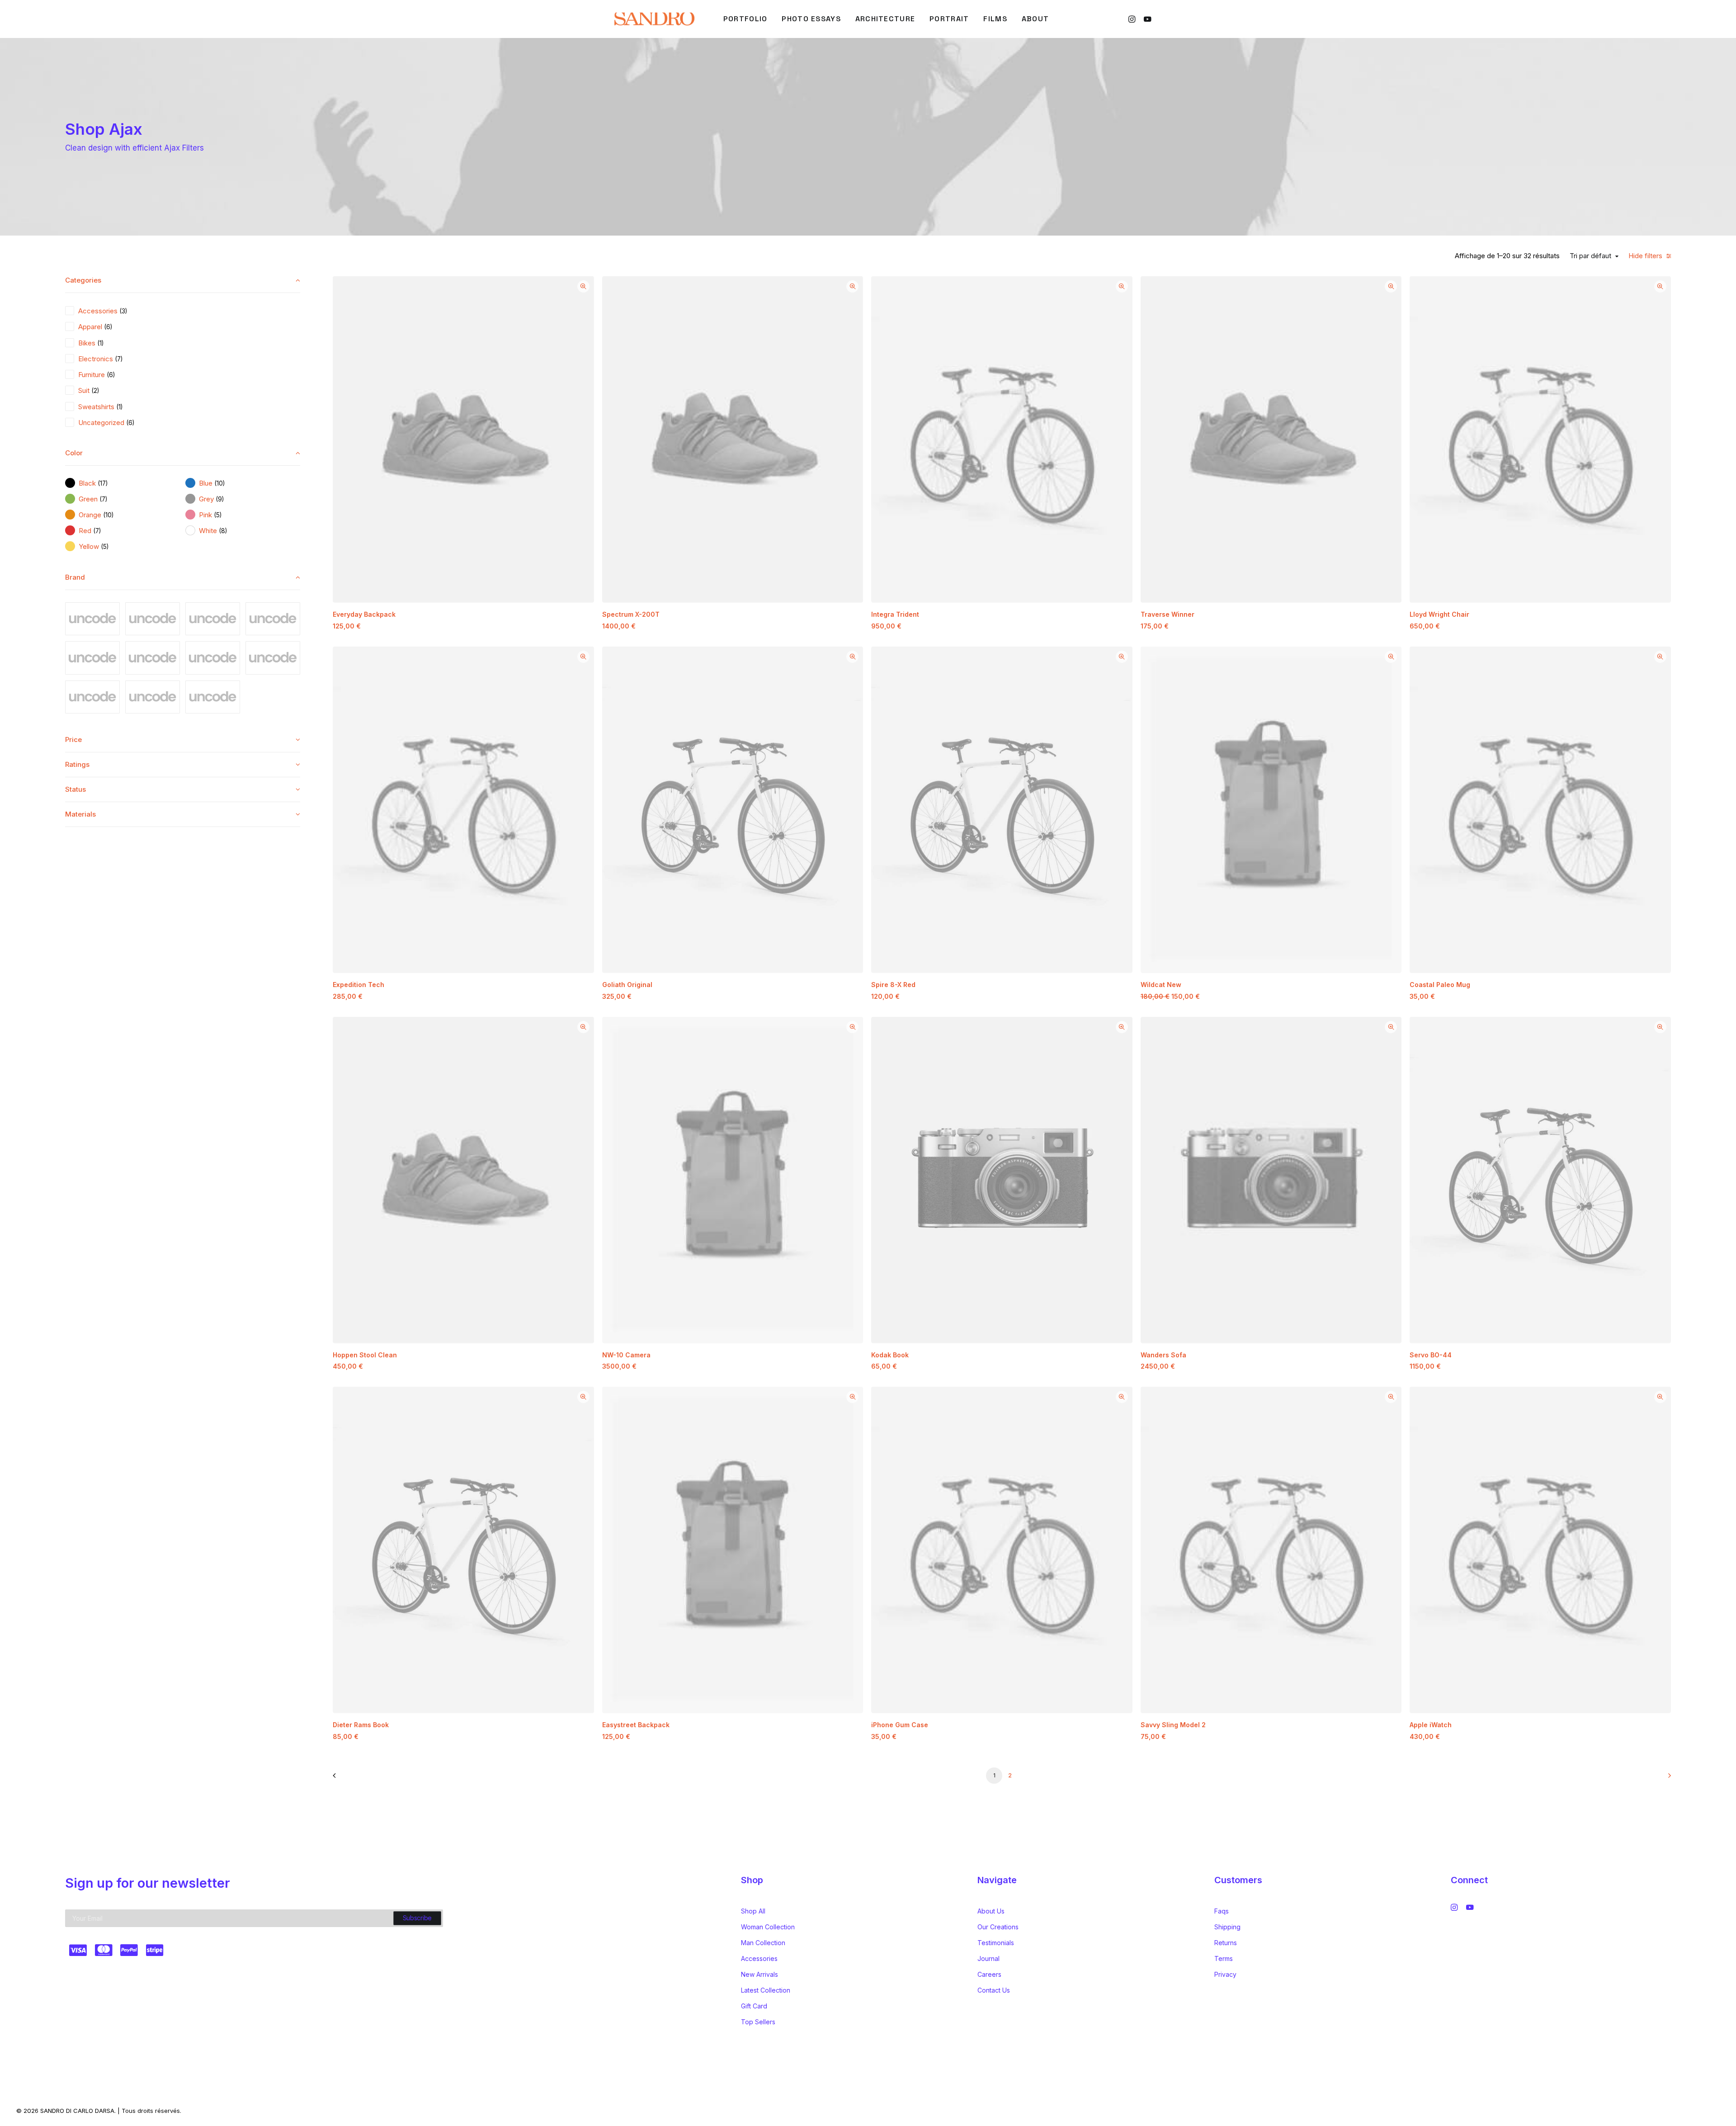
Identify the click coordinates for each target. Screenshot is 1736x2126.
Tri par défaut (1590, 256)
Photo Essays (811, 19)
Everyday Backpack (364, 614)
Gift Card (754, 2006)
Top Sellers (758, 2022)
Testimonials (996, 1943)
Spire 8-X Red (893, 985)
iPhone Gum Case (900, 1725)
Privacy (1225, 1974)
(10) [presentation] (219, 483)
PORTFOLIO (745, 19)
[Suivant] (1659, 1779)
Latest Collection (766, 1990)
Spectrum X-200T (631, 614)
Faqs (1222, 1911)
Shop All (753, 1911)
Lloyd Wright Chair (1439, 614)
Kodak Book (890, 1355)
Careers (989, 1974)
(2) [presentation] (95, 391)
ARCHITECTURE (885, 19)
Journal (988, 1958)
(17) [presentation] (103, 483)
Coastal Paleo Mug (1440, 985)
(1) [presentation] (100, 343)
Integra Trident (895, 614)
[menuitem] (745, 19)
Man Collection (763, 1943)
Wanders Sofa (1163, 1355)
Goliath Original (627, 985)
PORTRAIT (949, 19)
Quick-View (583, 286)
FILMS (995, 19)
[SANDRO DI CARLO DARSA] (654, 19)
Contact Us (994, 1990)
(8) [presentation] (223, 531)
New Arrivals (759, 1974)
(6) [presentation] (108, 327)
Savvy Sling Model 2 (1173, 1725)
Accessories (759, 1958)
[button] (1133, 19)
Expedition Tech (359, 985)
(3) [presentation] (123, 311)
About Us (991, 1911)
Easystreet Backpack (636, 1725)
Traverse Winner (1168, 614)
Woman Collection (768, 1927)
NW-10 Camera (626, 1355)
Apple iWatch (1431, 1725)
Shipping (1227, 1927)
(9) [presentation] (220, 499)
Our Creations (998, 1927)
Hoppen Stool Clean (365, 1355)
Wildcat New (1161, 985)
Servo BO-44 (1431, 1355)
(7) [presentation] (119, 359)
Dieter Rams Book (361, 1725)
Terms (1224, 1958)
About (1035, 19)
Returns (1226, 1943)
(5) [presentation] (218, 515)
